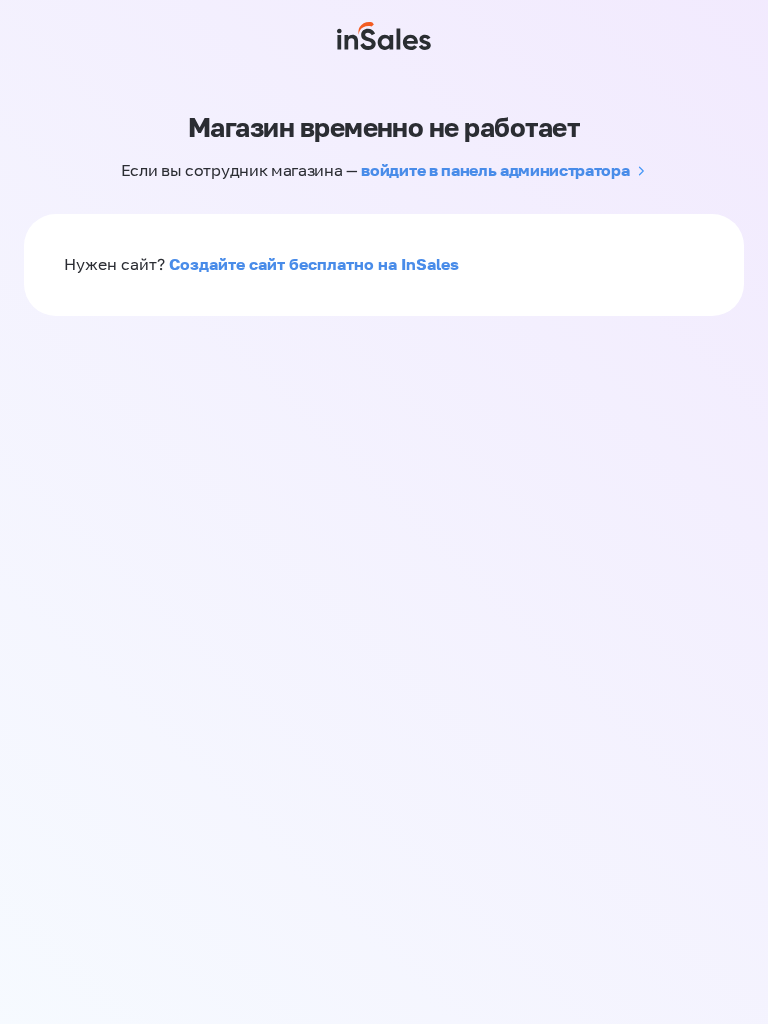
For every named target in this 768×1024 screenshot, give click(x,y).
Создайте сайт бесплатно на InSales (314, 264)
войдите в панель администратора (495, 170)
